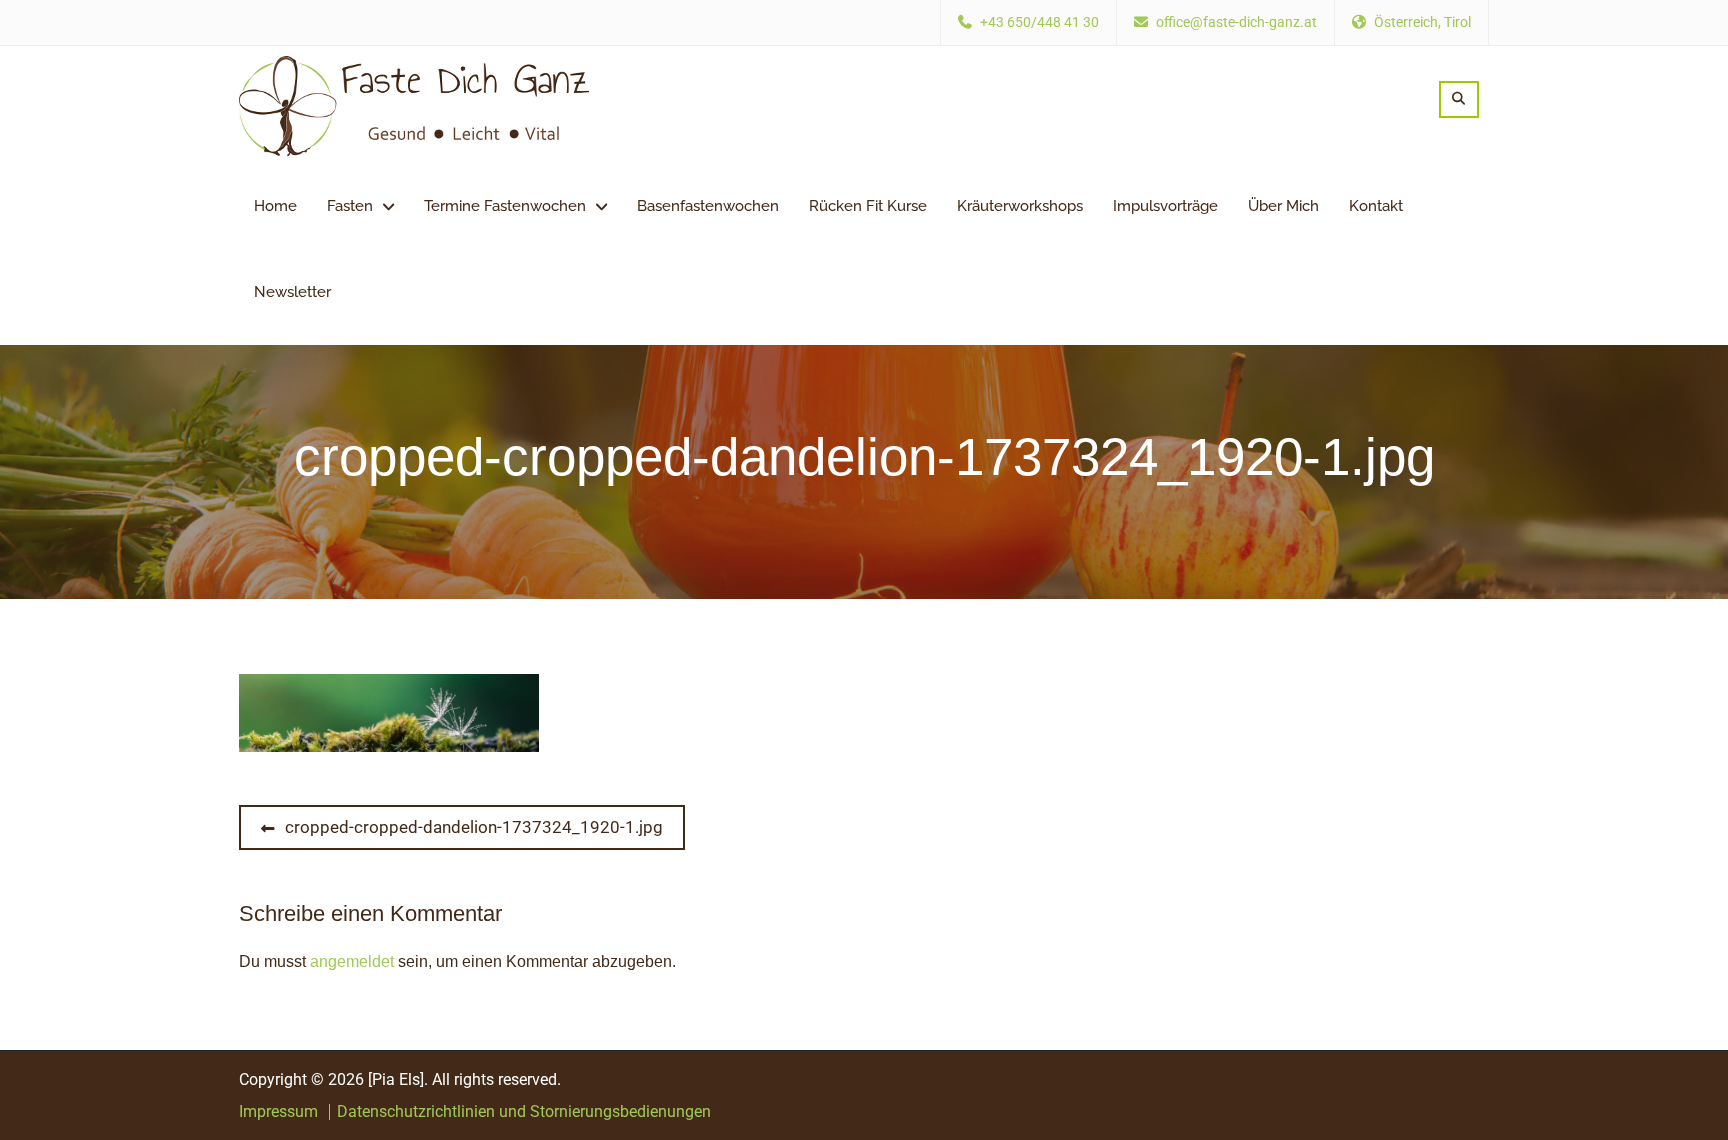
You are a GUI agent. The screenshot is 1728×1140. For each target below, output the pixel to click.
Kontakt (1376, 206)
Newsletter (292, 292)
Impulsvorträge (1165, 206)
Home (275, 206)
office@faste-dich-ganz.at (1236, 22)
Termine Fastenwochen (505, 206)
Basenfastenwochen (708, 206)
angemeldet (352, 961)
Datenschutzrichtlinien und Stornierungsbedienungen (524, 1112)
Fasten (350, 206)
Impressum (278, 1112)
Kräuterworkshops (1020, 206)
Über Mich (1283, 206)
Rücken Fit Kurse (868, 206)
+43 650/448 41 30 (1039, 22)
